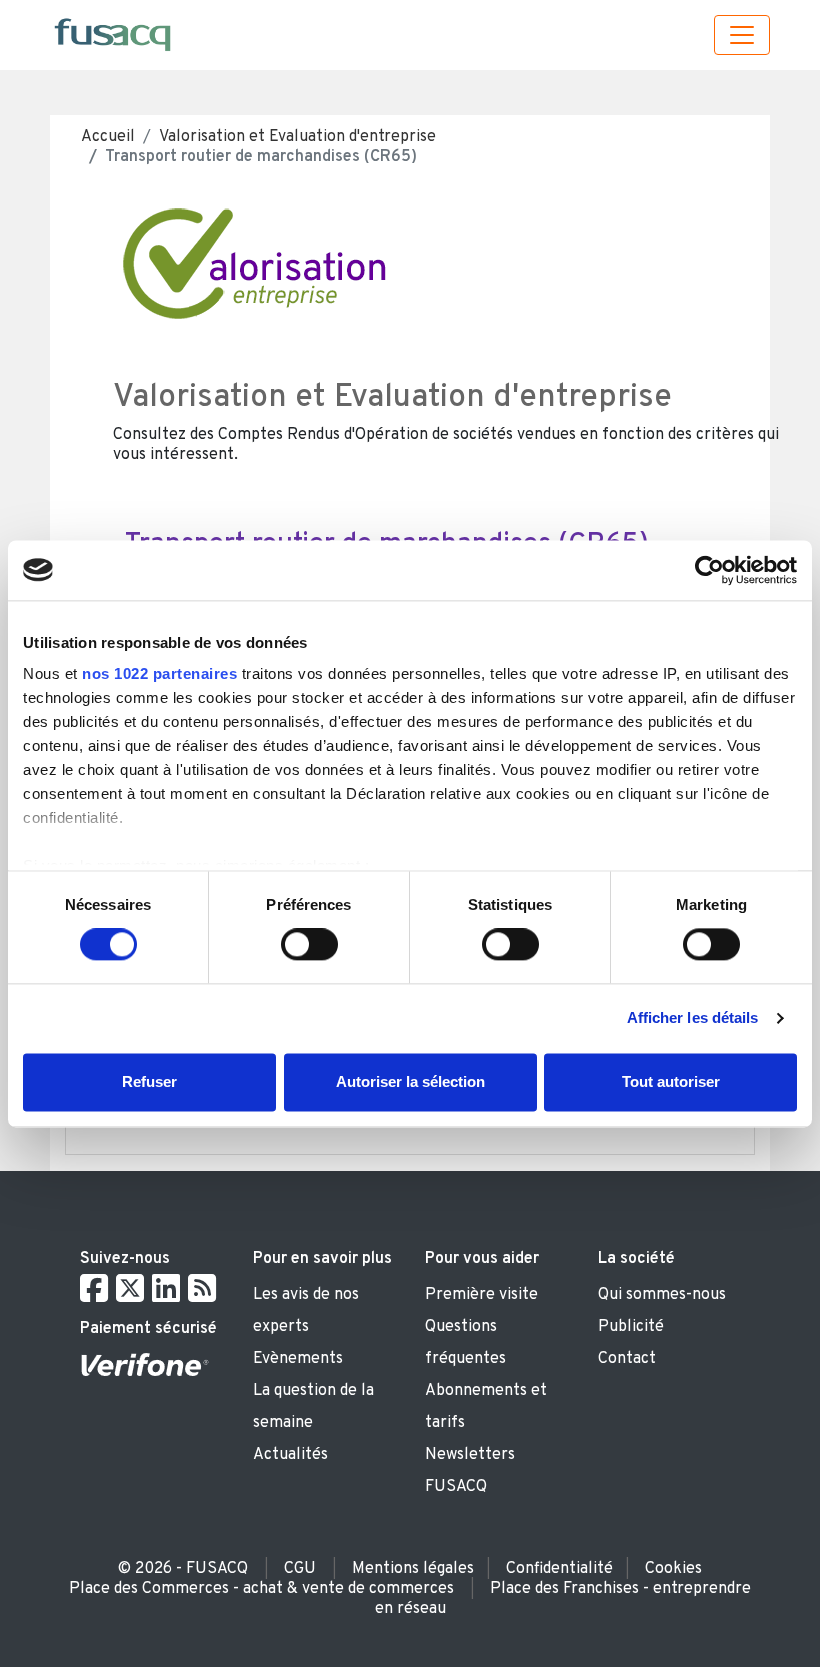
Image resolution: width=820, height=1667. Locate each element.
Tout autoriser (671, 1081)
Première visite (481, 1295)
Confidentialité (559, 1569)
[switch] (309, 945)
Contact (627, 1359)
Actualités (290, 1455)
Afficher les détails (693, 1018)
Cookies (673, 1569)
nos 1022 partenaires (159, 673)
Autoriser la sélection (410, 1081)
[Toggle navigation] (742, 35)
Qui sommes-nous (662, 1295)
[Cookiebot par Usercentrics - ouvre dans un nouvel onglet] (709, 570)
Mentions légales (413, 1569)
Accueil (108, 137)
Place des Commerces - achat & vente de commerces (261, 1589)
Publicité (631, 1327)
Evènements (298, 1359)
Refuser (149, 1081)
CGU (300, 1569)
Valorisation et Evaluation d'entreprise (297, 137)
